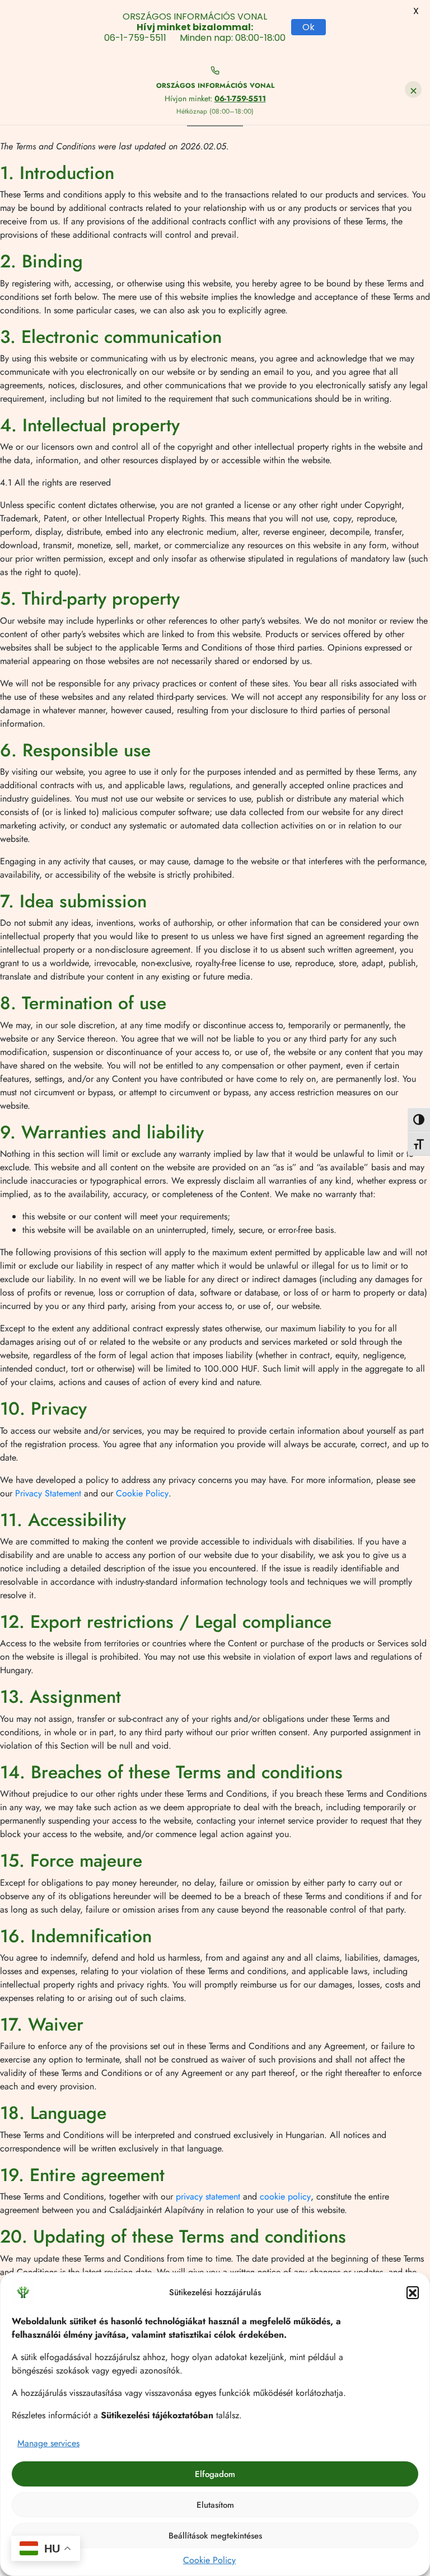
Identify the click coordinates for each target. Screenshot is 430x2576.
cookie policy (285, 2196)
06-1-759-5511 (240, 98)
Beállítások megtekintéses (215, 2536)
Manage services (48, 2443)
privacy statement (208, 2196)
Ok (309, 27)
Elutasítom (215, 2505)
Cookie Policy (209, 2560)
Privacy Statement (48, 1493)
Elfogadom (215, 2474)
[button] (413, 2292)
